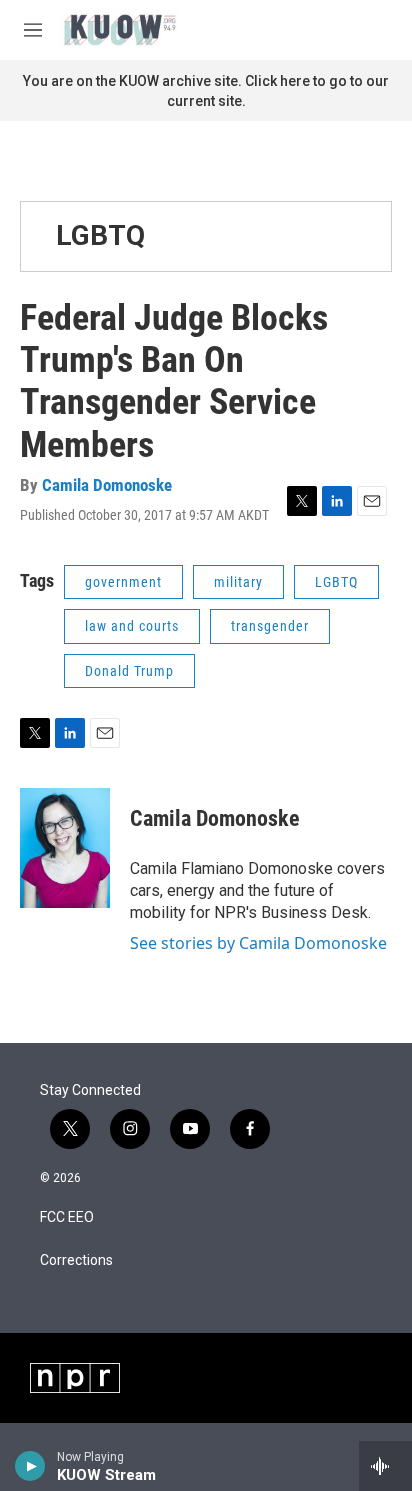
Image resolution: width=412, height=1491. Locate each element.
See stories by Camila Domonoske (258, 943)
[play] (30, 1466)
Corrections (76, 1260)
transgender (270, 626)
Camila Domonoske (107, 485)
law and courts (132, 626)
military (238, 582)
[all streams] (385, 1466)
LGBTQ (100, 235)
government (123, 582)
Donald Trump (129, 671)
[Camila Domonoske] (65, 848)
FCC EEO (67, 1217)
